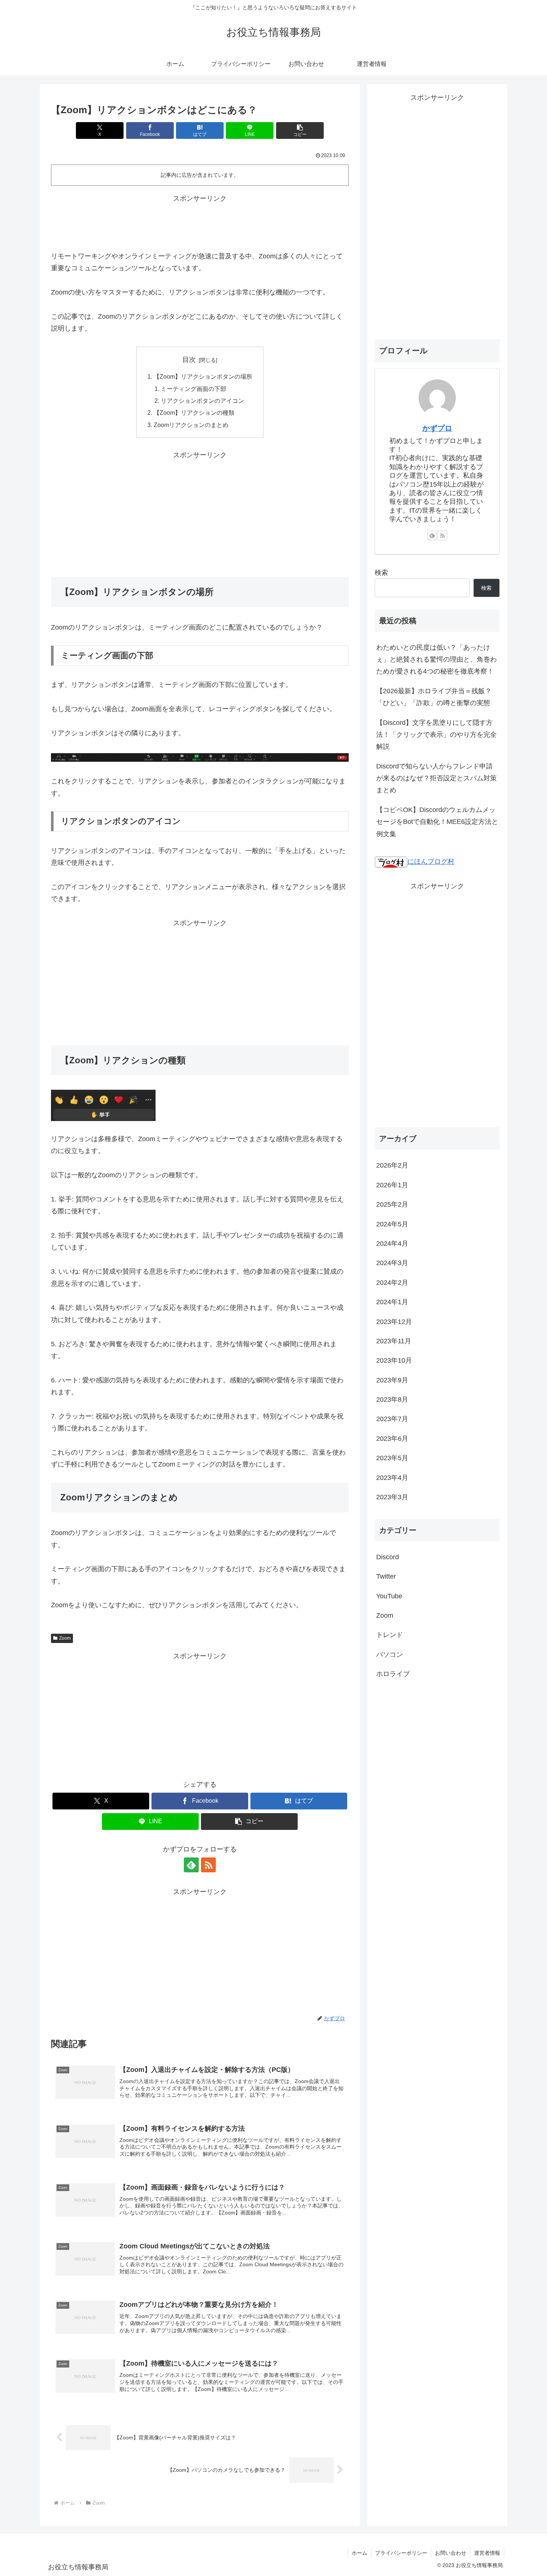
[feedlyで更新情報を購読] (191, 1865)
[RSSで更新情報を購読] (208, 1865)
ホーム (359, 2553)
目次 (189, 360)
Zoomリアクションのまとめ (191, 425)
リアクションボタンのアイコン (202, 401)
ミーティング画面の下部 (193, 389)
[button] (300, 130)
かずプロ (437, 428)
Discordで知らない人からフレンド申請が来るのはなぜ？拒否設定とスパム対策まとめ (436, 778)
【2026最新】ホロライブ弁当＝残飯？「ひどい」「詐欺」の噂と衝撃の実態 (434, 697)
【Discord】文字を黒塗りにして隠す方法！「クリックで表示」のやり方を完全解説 (436, 735)
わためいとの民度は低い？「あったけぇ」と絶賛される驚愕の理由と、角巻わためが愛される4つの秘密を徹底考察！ (436, 660)
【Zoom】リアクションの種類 (194, 413)
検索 (381, 573)
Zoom (65, 1638)
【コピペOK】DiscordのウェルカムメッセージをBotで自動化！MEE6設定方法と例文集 (437, 822)
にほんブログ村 (431, 862)
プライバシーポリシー (401, 2553)
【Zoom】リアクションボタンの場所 (203, 376)
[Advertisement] (200, 222)
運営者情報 (487, 2553)
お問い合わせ (451, 2553)
